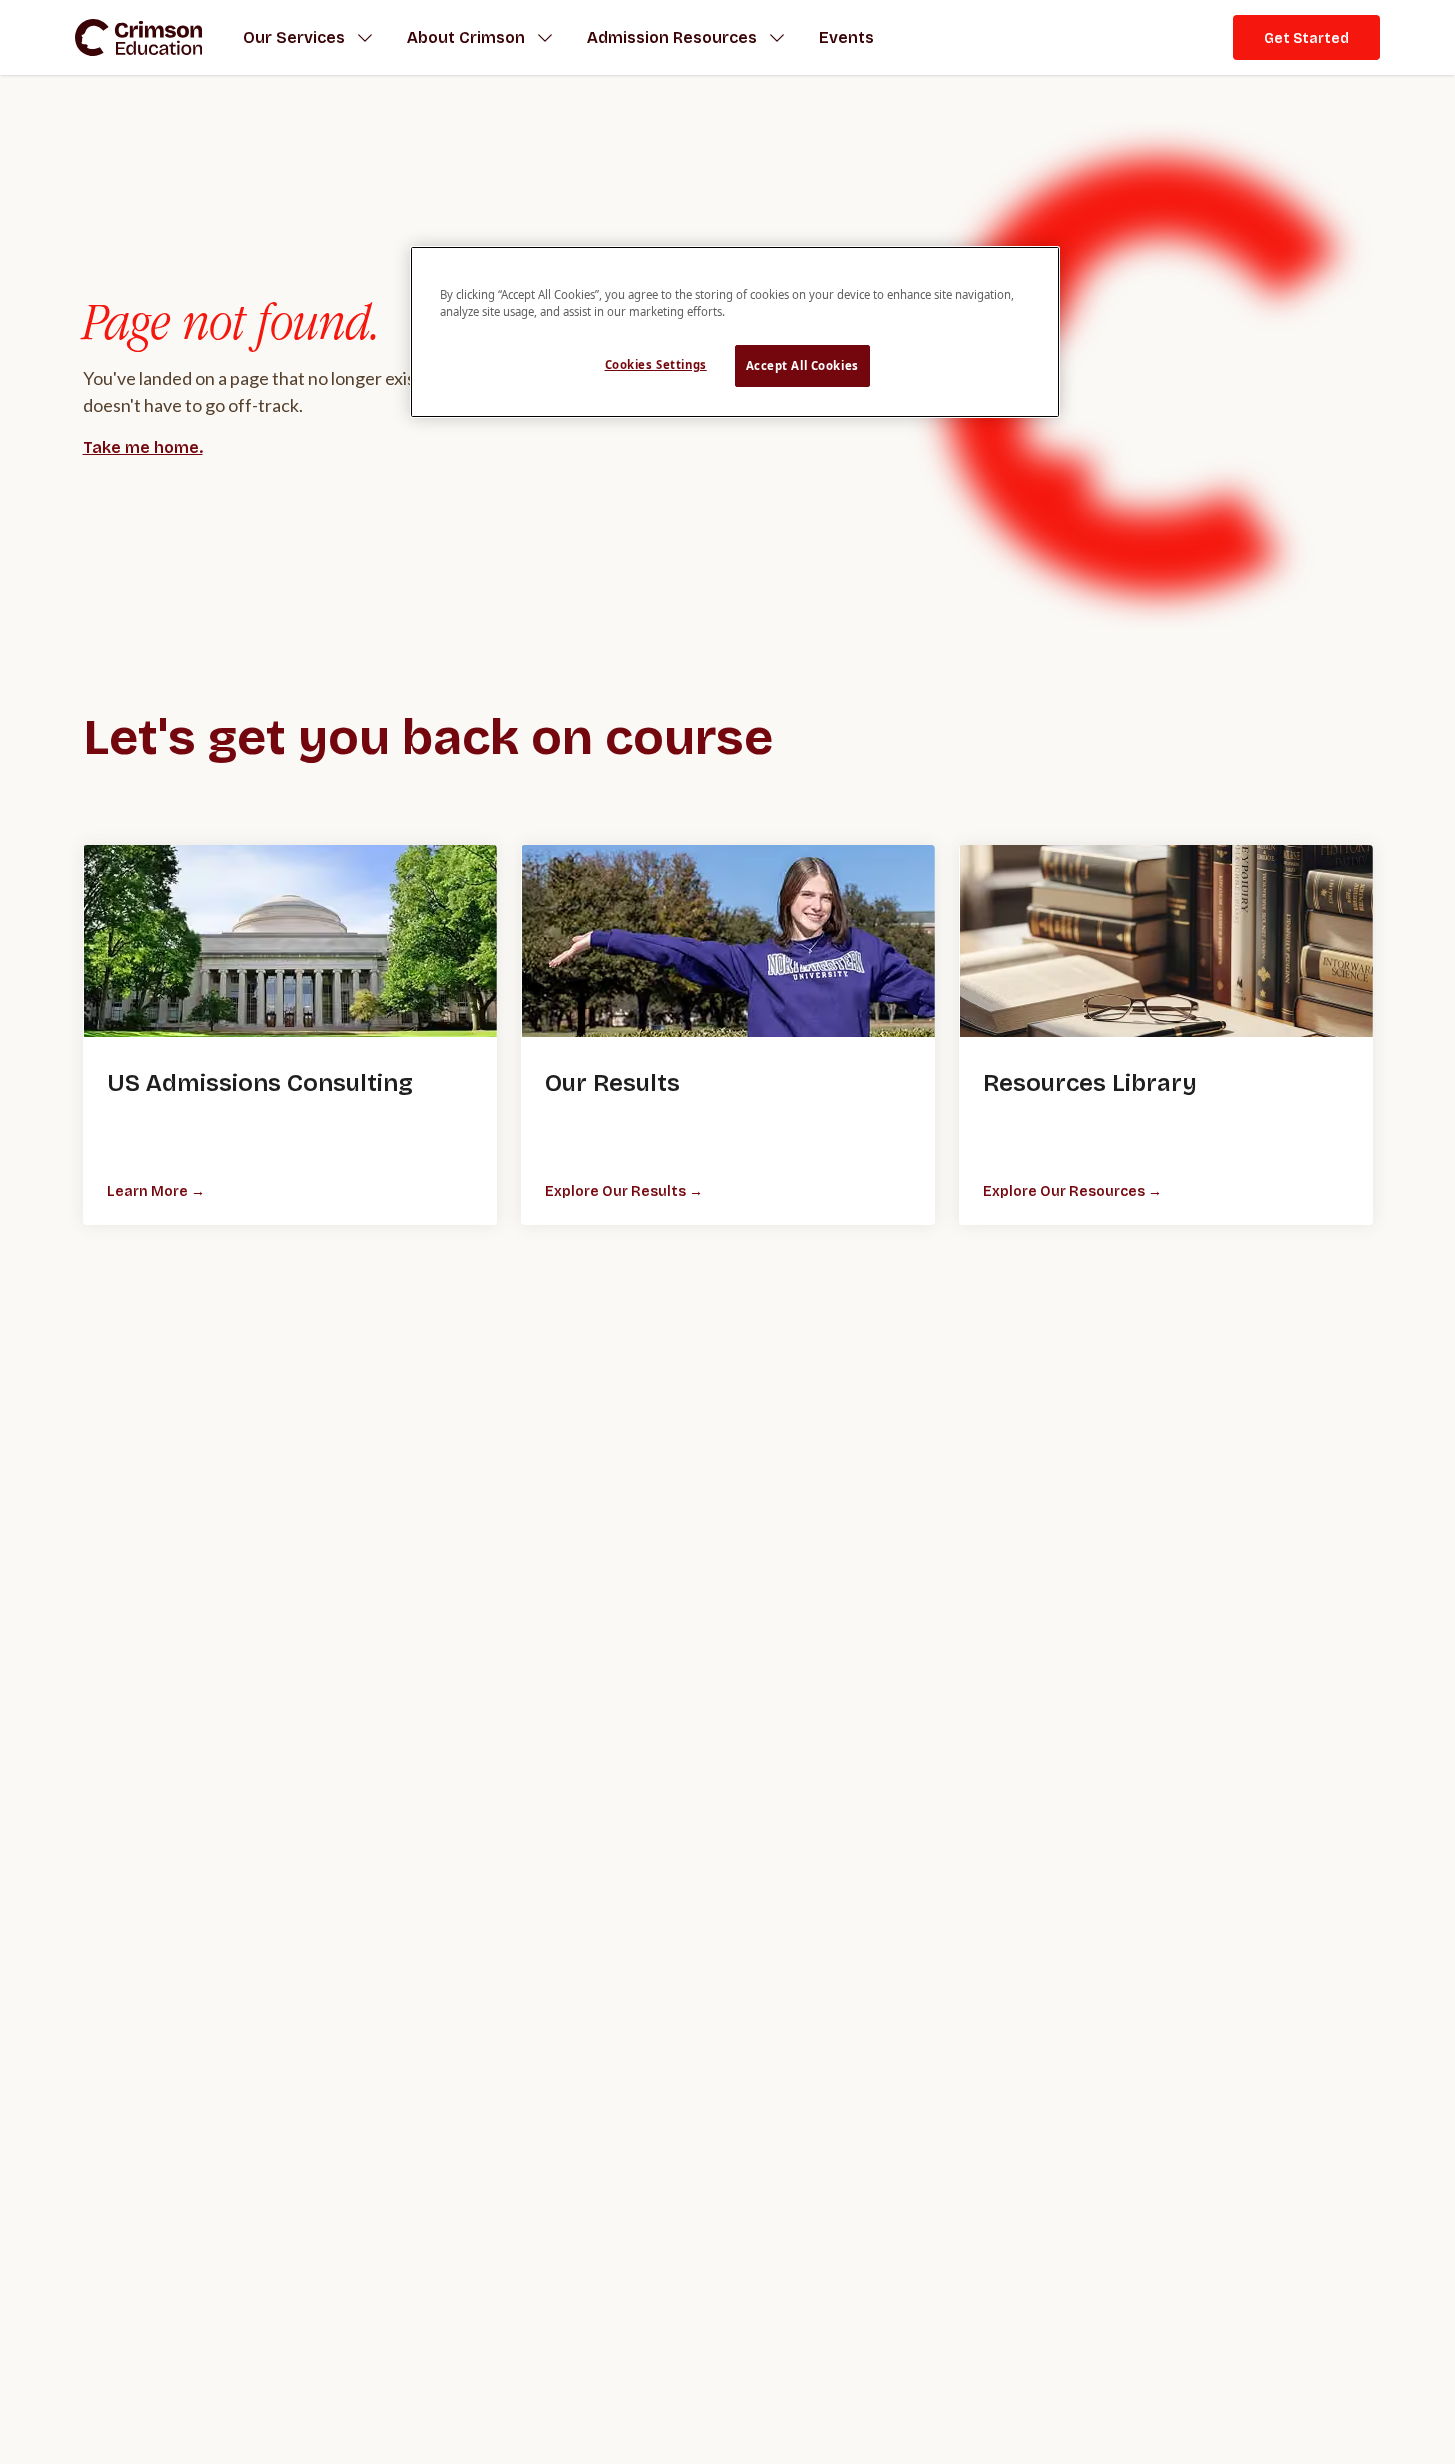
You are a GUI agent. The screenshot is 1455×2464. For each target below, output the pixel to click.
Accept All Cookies (802, 366)
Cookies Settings (656, 365)
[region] (735, 332)
